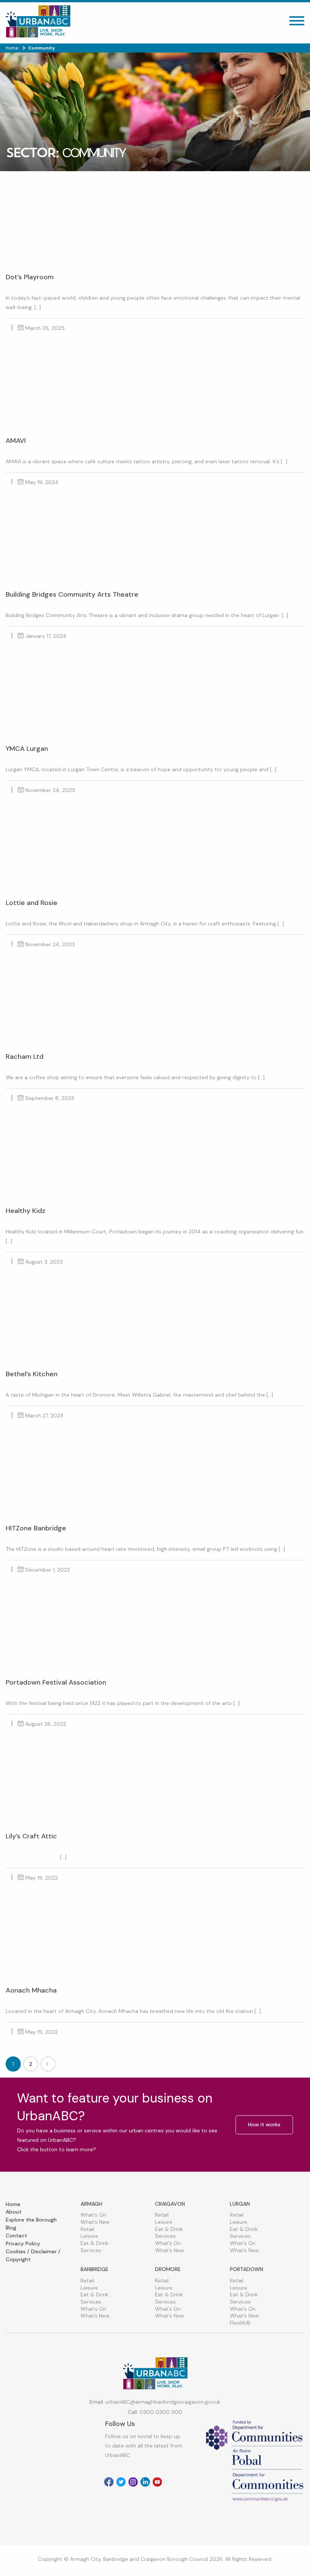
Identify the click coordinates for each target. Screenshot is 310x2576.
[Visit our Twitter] (121, 2482)
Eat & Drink (95, 2243)
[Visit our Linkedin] (145, 2482)
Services (91, 2250)
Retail (87, 2229)
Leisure (89, 2236)
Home (13, 2204)
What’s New (95, 2222)
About (14, 2212)
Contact (16, 2236)
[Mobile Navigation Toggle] (297, 23)
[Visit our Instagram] (133, 2482)
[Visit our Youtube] (157, 2482)
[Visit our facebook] (109, 2482)
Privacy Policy (23, 2243)
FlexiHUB (240, 2323)
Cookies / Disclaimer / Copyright (33, 2255)
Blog (11, 2228)
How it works (264, 2124)
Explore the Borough (31, 2220)
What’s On (93, 2215)
